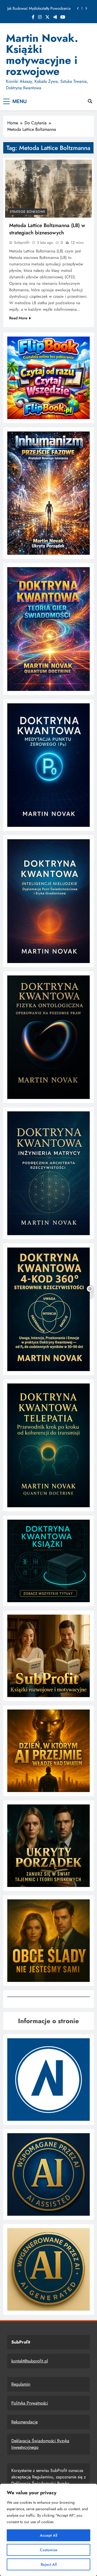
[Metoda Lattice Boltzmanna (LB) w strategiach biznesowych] (48, 189)
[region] (48, 2530)
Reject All (49, 2564)
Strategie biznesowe (27, 212)
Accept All (48, 2535)
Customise (49, 2550)
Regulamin (21, 2384)
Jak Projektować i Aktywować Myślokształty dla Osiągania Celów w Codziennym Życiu (41, 8)
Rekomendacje (25, 2422)
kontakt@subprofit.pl (30, 2361)
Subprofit (22, 242)
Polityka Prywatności (30, 2403)
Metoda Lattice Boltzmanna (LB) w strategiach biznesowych (47, 229)
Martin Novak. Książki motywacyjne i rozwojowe (42, 55)
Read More (18, 318)
